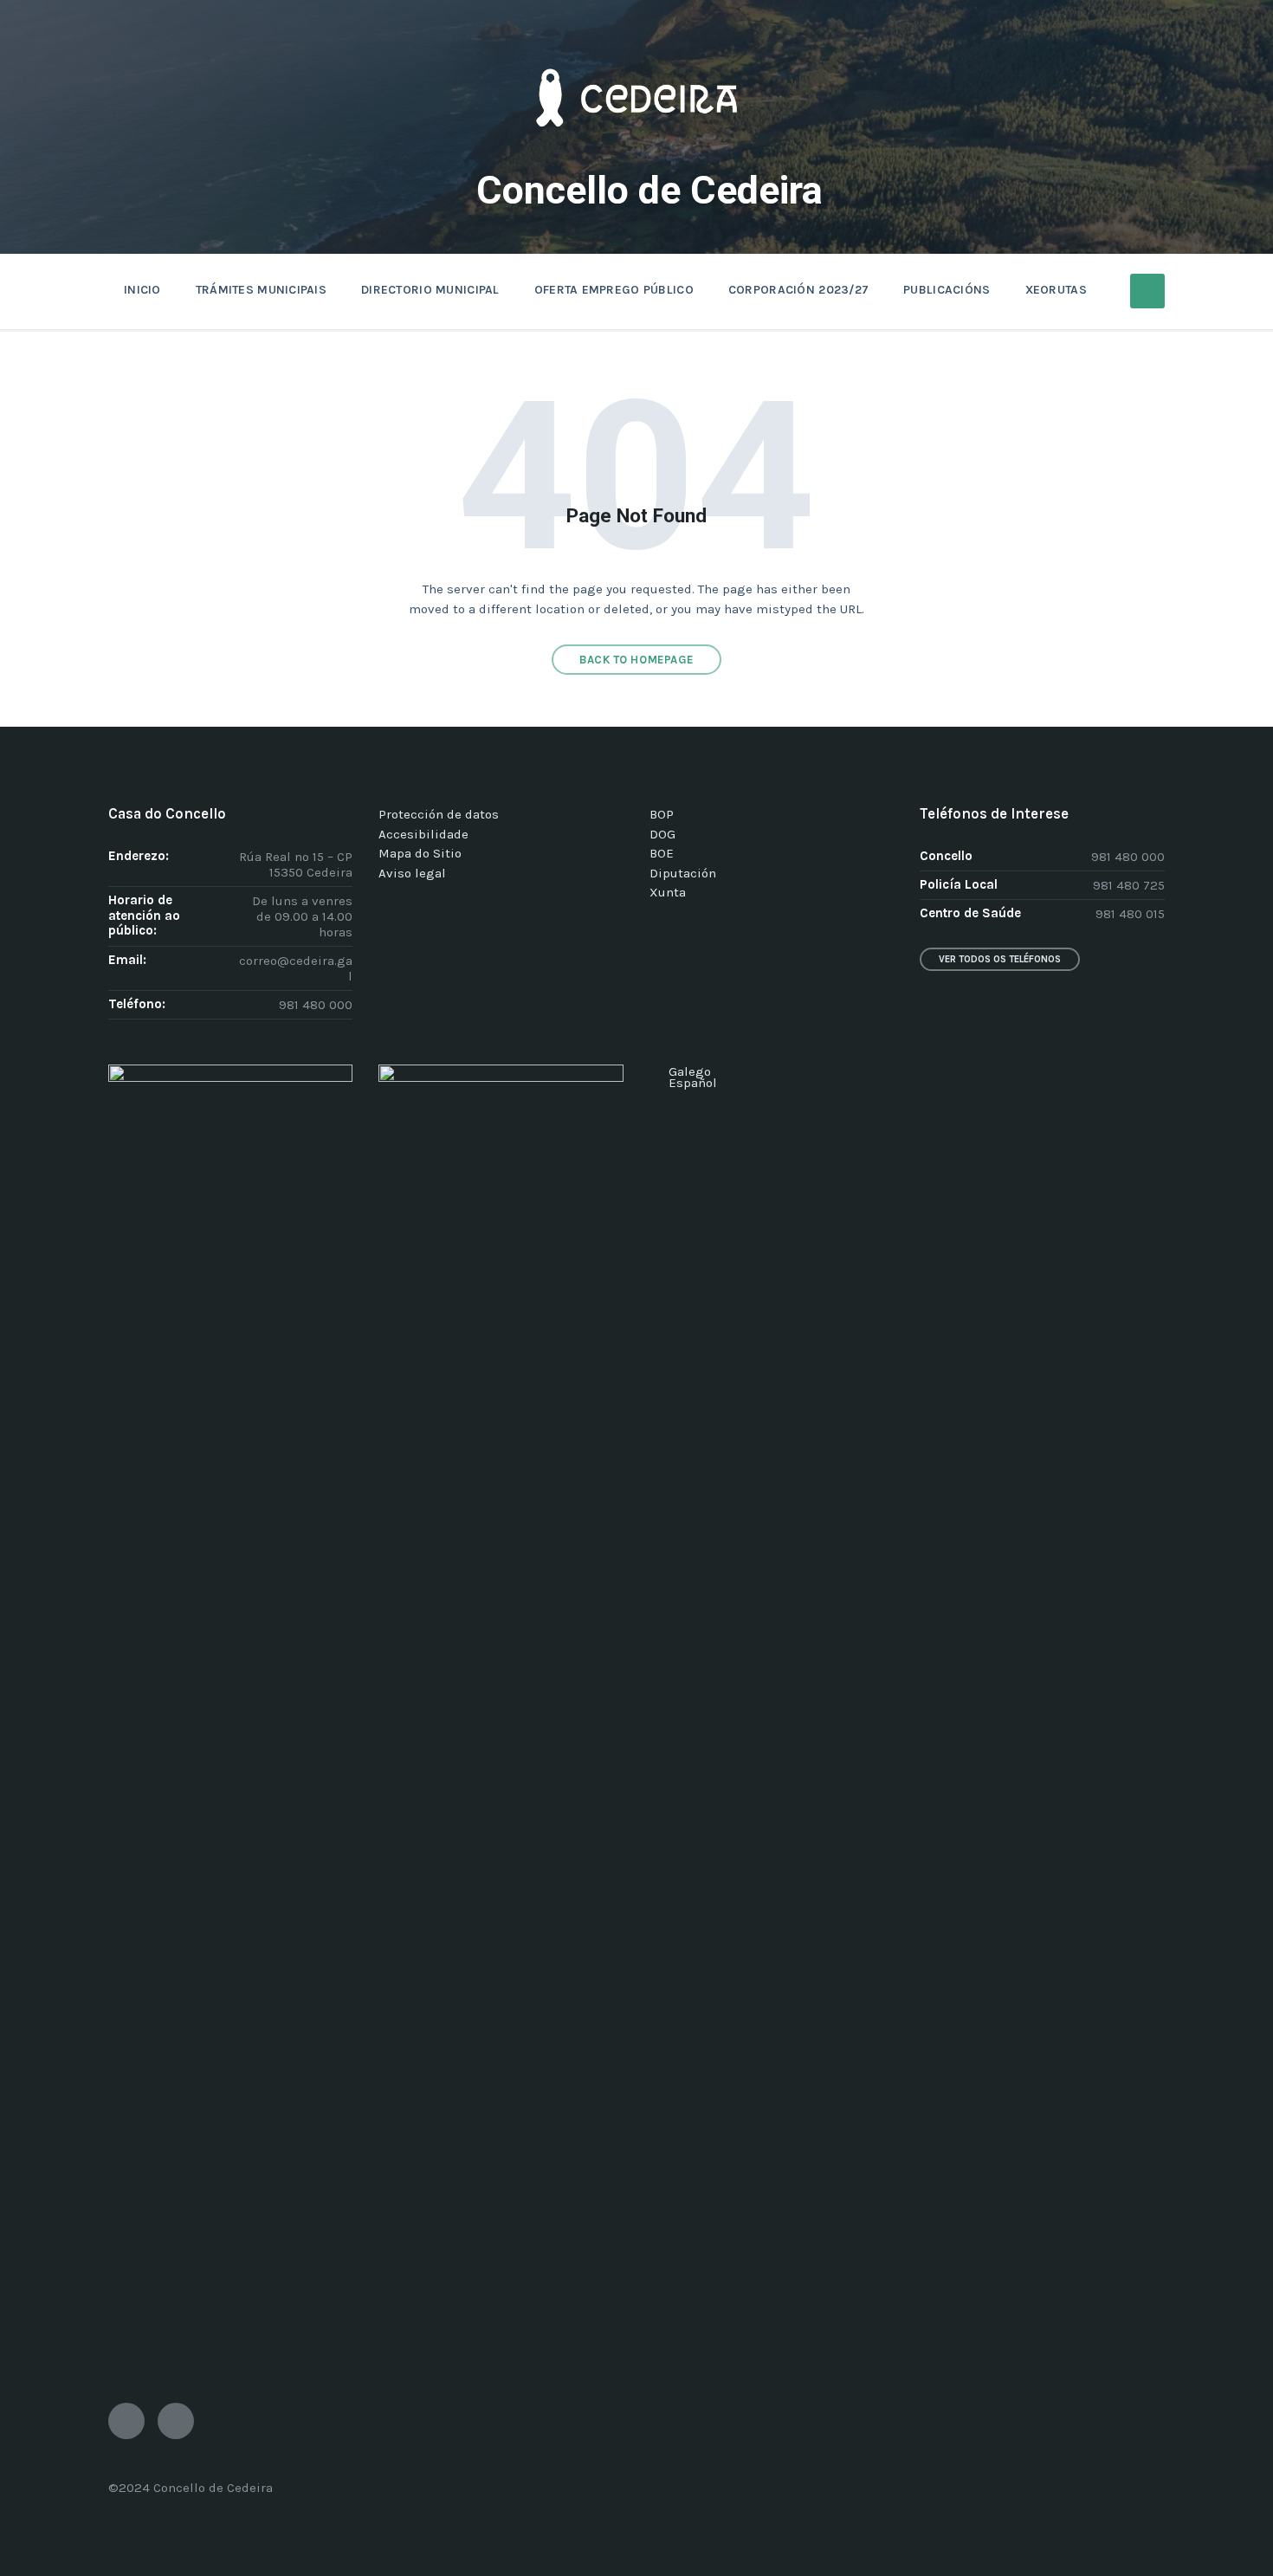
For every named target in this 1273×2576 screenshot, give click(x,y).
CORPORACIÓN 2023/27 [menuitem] (798, 290)
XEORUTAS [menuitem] (1056, 290)
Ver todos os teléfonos (1000, 959)
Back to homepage (636, 660)
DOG (662, 834)
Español (693, 1083)
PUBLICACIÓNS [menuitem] (947, 290)
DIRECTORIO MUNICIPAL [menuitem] (430, 290)
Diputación (683, 873)
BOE (662, 853)
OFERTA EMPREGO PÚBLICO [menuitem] (614, 290)
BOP (662, 814)
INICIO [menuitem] (142, 290)
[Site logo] (636, 152)
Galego (690, 1071)
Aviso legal (412, 873)
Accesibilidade (423, 834)
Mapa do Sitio (420, 853)
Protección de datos (439, 814)
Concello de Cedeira (649, 190)
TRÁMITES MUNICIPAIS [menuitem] (261, 290)
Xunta (668, 892)
